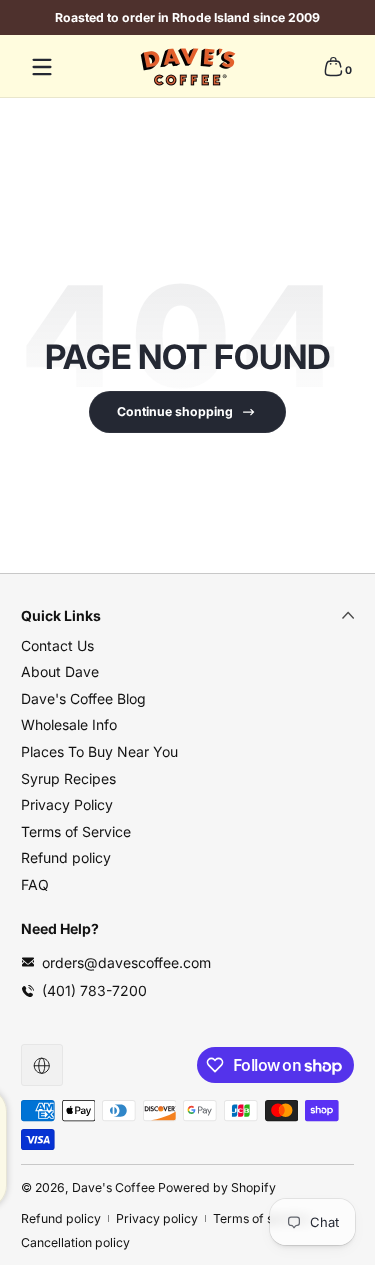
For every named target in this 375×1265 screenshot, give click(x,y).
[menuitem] (187, 646)
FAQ (35, 884)
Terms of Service (76, 831)
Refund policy (66, 857)
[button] (333, 67)
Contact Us (57, 645)
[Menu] (42, 67)
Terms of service (261, 1218)
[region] (187, 18)
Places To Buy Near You (99, 751)
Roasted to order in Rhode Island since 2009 (187, 17)
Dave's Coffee (113, 1187)
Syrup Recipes (68, 778)
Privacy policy (157, 1218)
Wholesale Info (69, 724)
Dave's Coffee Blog (83, 698)
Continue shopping (175, 411)
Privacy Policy (67, 804)
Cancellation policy (75, 1242)
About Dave (60, 671)
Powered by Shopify (217, 1187)
